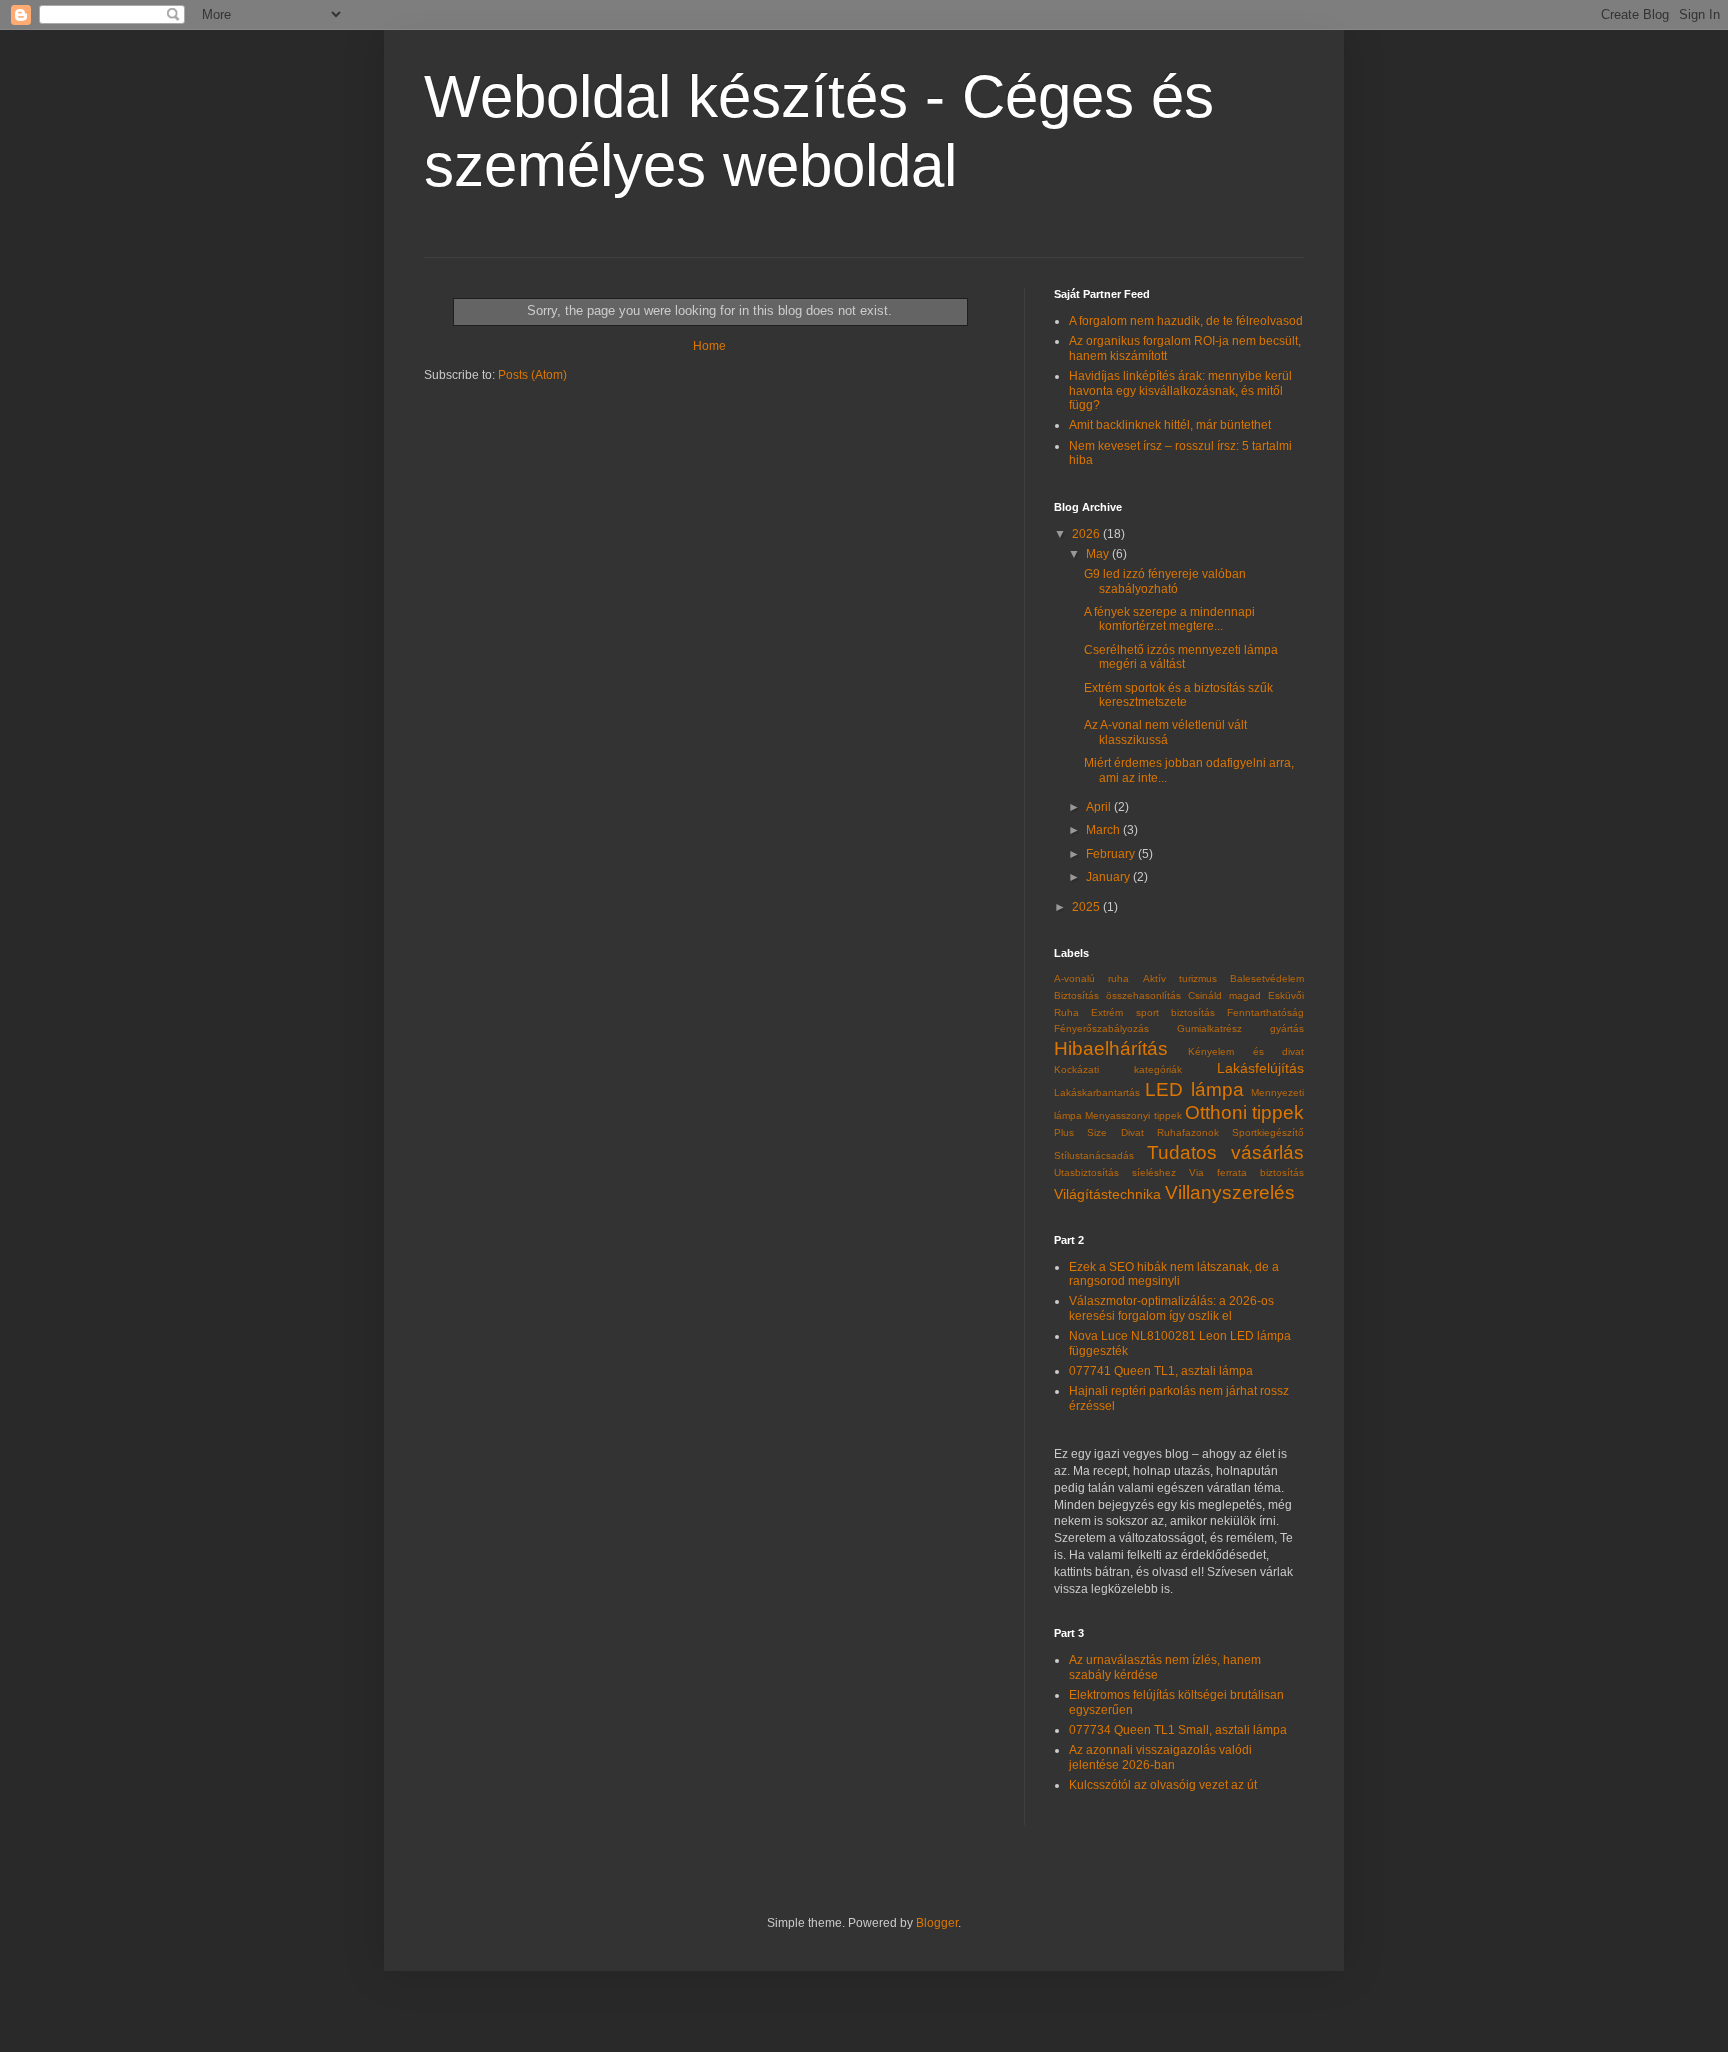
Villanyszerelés (1230, 1192)
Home (709, 346)
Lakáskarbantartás (1097, 1092)
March (1104, 830)
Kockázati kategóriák (1118, 1069)
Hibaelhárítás (1111, 1048)
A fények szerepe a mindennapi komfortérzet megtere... (1169, 619)
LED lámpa (1194, 1089)
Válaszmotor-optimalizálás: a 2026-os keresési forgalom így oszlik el (1171, 1308)
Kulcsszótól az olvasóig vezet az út (1163, 1785)
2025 (1087, 907)
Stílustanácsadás (1094, 1155)
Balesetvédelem (1267, 978)
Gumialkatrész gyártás (1240, 1028)
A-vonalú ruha (1091, 978)
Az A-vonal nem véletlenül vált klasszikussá (1165, 732)
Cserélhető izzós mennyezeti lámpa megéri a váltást (1181, 657)
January (1109, 877)
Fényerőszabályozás (1101, 1028)
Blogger (937, 1923)
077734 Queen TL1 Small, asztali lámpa (1178, 1730)
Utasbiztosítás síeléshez (1115, 1172)
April (1100, 807)
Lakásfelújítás (1260, 1068)
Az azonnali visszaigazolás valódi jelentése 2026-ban (1160, 1757)
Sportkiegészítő (1268, 1132)
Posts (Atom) (532, 375)
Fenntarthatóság (1265, 1012)
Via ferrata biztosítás (1246, 1172)
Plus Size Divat (1099, 1132)
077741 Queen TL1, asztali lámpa (1161, 1371)
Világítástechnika (1107, 1194)
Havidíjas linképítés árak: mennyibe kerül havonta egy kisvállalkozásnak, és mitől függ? (1180, 390)
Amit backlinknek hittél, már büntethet (1170, 425)
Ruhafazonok (1188, 1132)
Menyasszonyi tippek (1133, 1115)
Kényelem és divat (1246, 1051)
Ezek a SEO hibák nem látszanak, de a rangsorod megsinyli (1174, 1274)
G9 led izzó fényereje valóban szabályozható (1165, 581)
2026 (1087, 534)
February (1112, 854)
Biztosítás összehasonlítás (1117, 995)
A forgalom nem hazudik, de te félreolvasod (1186, 321)
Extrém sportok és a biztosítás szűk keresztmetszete (1178, 695)
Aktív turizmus (1180, 978)
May (1099, 554)
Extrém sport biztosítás (1153, 1012)
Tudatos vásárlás (1226, 1152)
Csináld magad (1224, 995)
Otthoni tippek (1244, 1112)
